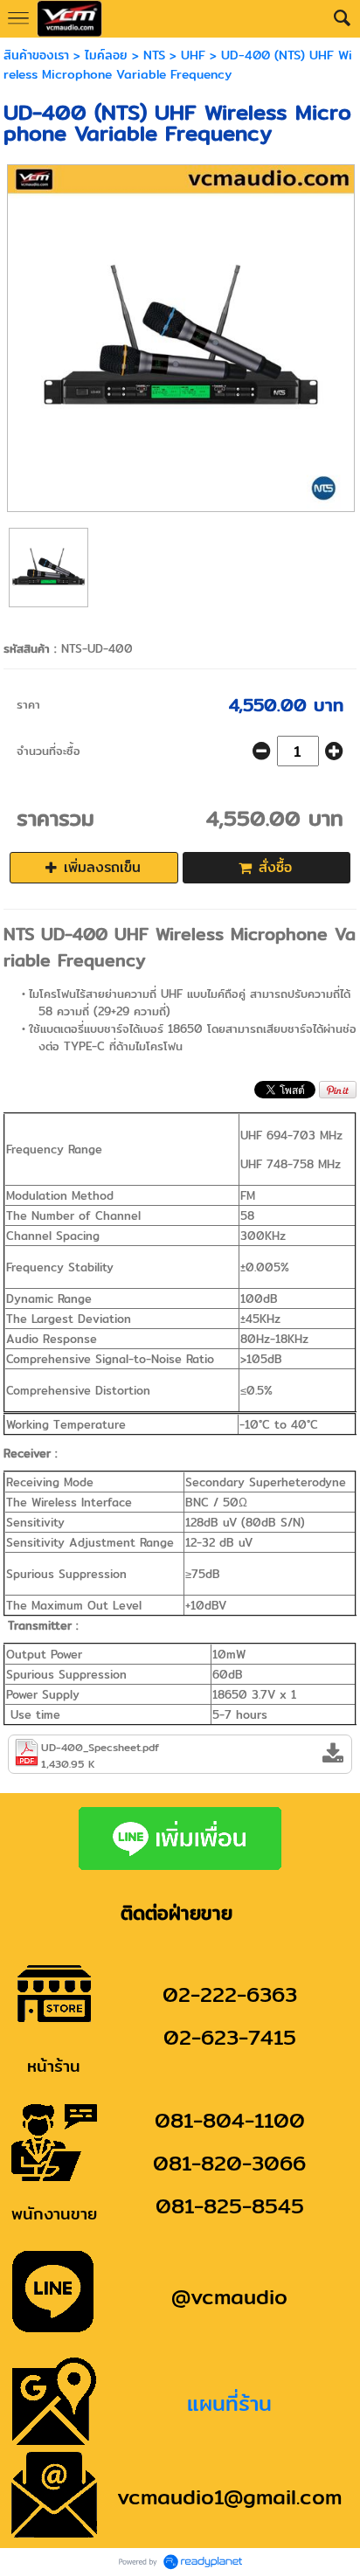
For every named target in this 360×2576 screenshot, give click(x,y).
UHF (193, 55)
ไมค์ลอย (106, 55)
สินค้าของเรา (36, 55)
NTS (154, 55)
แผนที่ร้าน (229, 2403)
